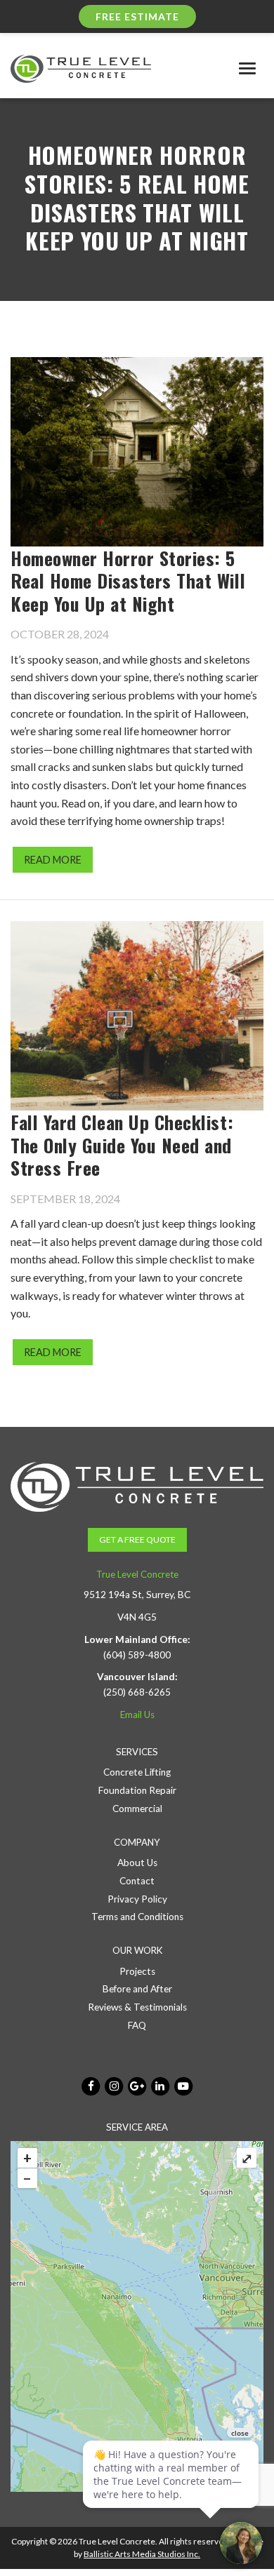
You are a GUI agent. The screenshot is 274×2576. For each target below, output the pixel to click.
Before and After (137, 1989)
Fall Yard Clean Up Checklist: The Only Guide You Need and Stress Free (122, 1145)
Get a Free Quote (137, 1539)
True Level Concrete (137, 1574)
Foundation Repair (137, 1790)
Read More (53, 860)
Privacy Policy (137, 1899)
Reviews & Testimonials (137, 2007)
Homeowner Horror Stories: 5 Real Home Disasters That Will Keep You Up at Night (128, 581)
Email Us (137, 1715)
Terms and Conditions (137, 1917)
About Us (137, 1863)
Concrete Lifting (137, 1772)
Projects (137, 1971)
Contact (137, 1881)
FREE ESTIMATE (137, 16)
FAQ (137, 2025)
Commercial (137, 1809)
